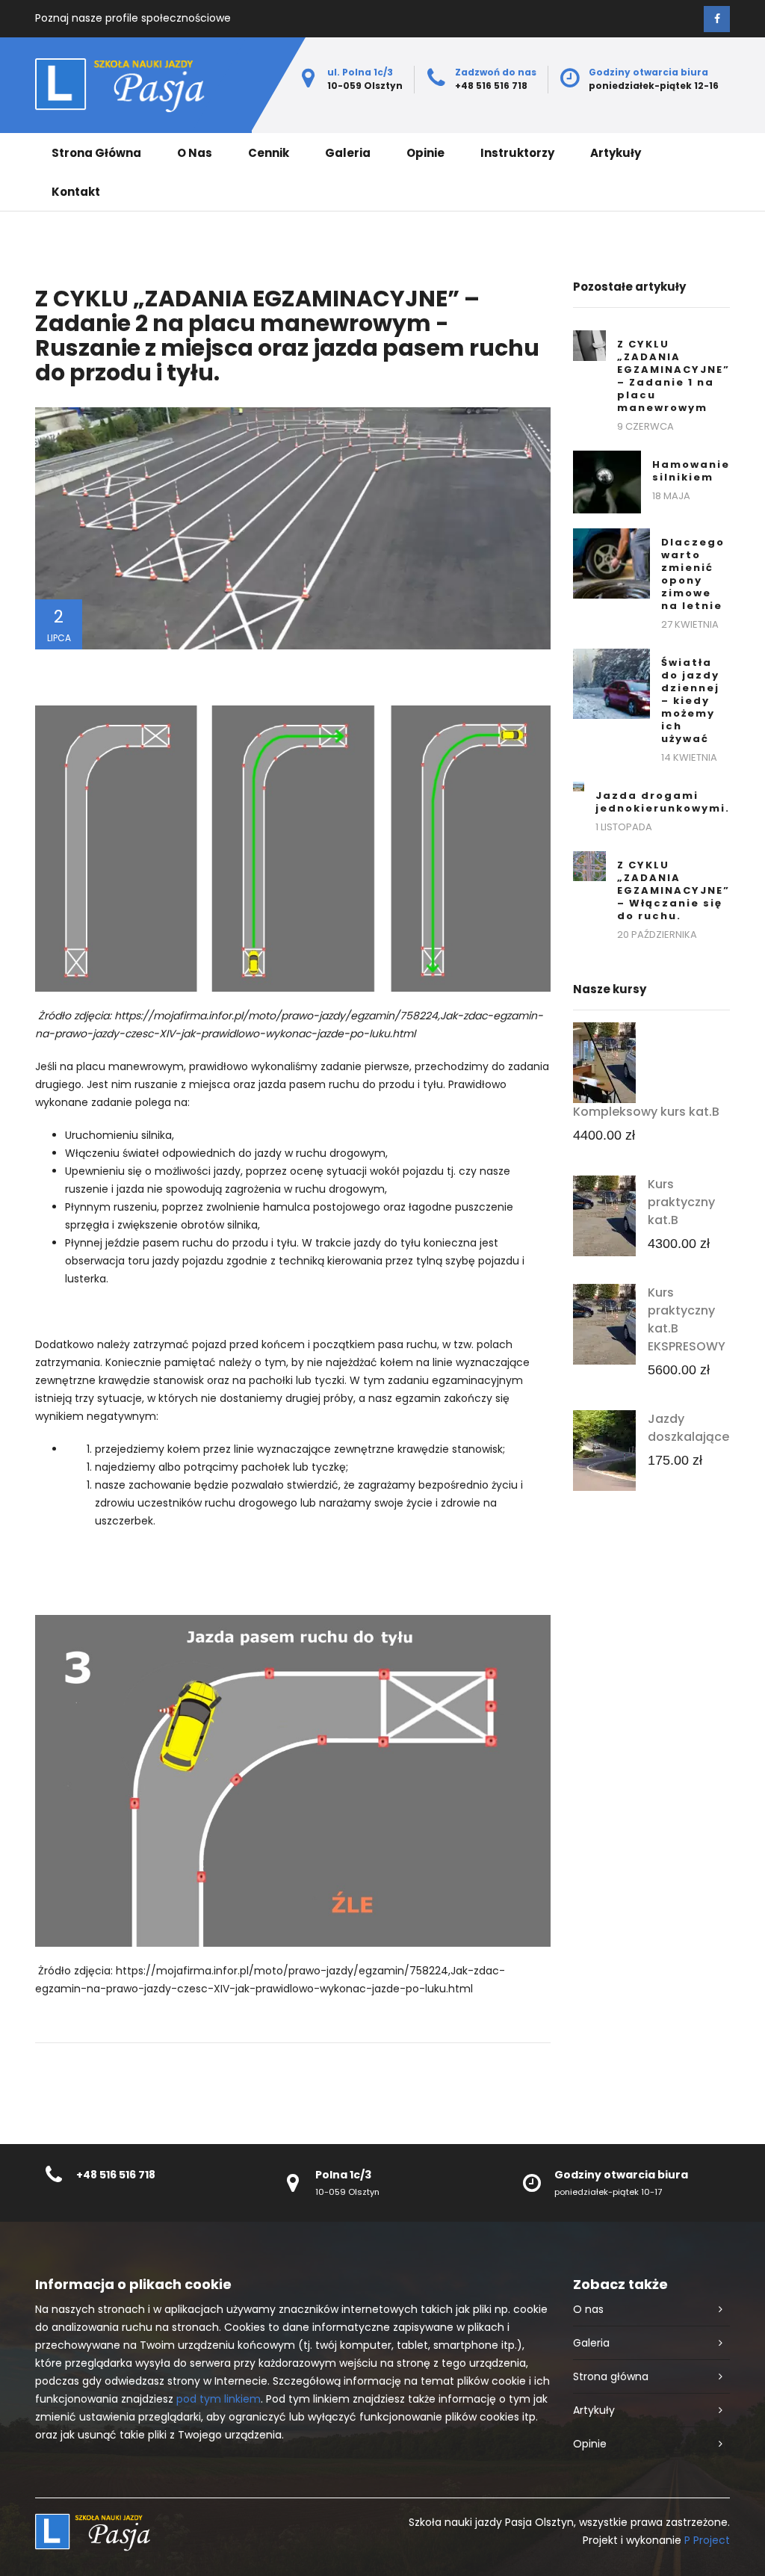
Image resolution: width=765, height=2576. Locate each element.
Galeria (348, 153)
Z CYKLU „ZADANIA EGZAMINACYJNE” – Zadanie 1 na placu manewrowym (673, 376)
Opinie (425, 153)
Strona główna (96, 153)
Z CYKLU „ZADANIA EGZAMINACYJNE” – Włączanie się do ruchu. (673, 890)
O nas (195, 153)
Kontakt (76, 192)
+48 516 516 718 (116, 2175)
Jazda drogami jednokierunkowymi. (663, 802)
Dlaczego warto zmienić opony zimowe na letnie (693, 574)
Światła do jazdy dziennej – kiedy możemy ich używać (690, 701)
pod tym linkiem (219, 2399)
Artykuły (616, 153)
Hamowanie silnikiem (691, 471)
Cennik (269, 153)
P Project (707, 2540)
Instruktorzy (517, 153)
